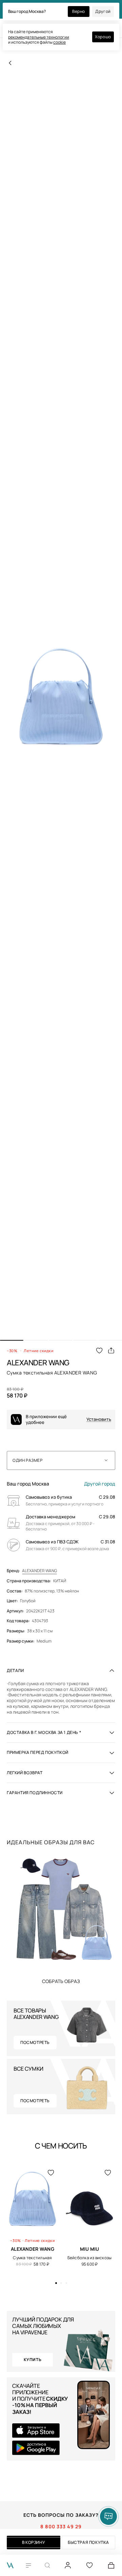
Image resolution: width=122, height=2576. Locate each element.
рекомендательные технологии (39, 37)
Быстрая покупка (88, 2542)
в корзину (34, 2542)
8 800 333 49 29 (61, 2527)
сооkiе (59, 42)
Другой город (100, 1484)
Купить (61, 1981)
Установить (99, 1419)
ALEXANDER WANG (39, 1571)
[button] (12, 1340)
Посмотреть (35, 2042)
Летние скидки (38, 1351)
